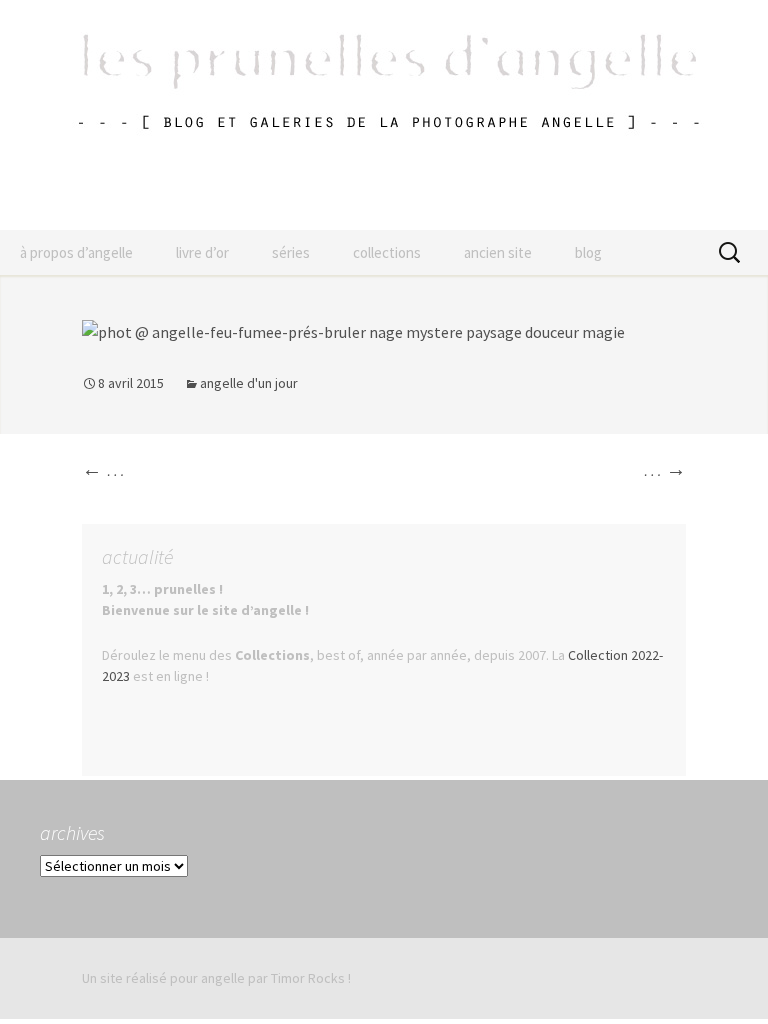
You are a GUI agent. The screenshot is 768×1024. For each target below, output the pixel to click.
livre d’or (202, 252)
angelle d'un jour (249, 383)
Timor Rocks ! (311, 978)
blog (588, 252)
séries (291, 252)
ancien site (498, 252)
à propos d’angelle (76, 252)
